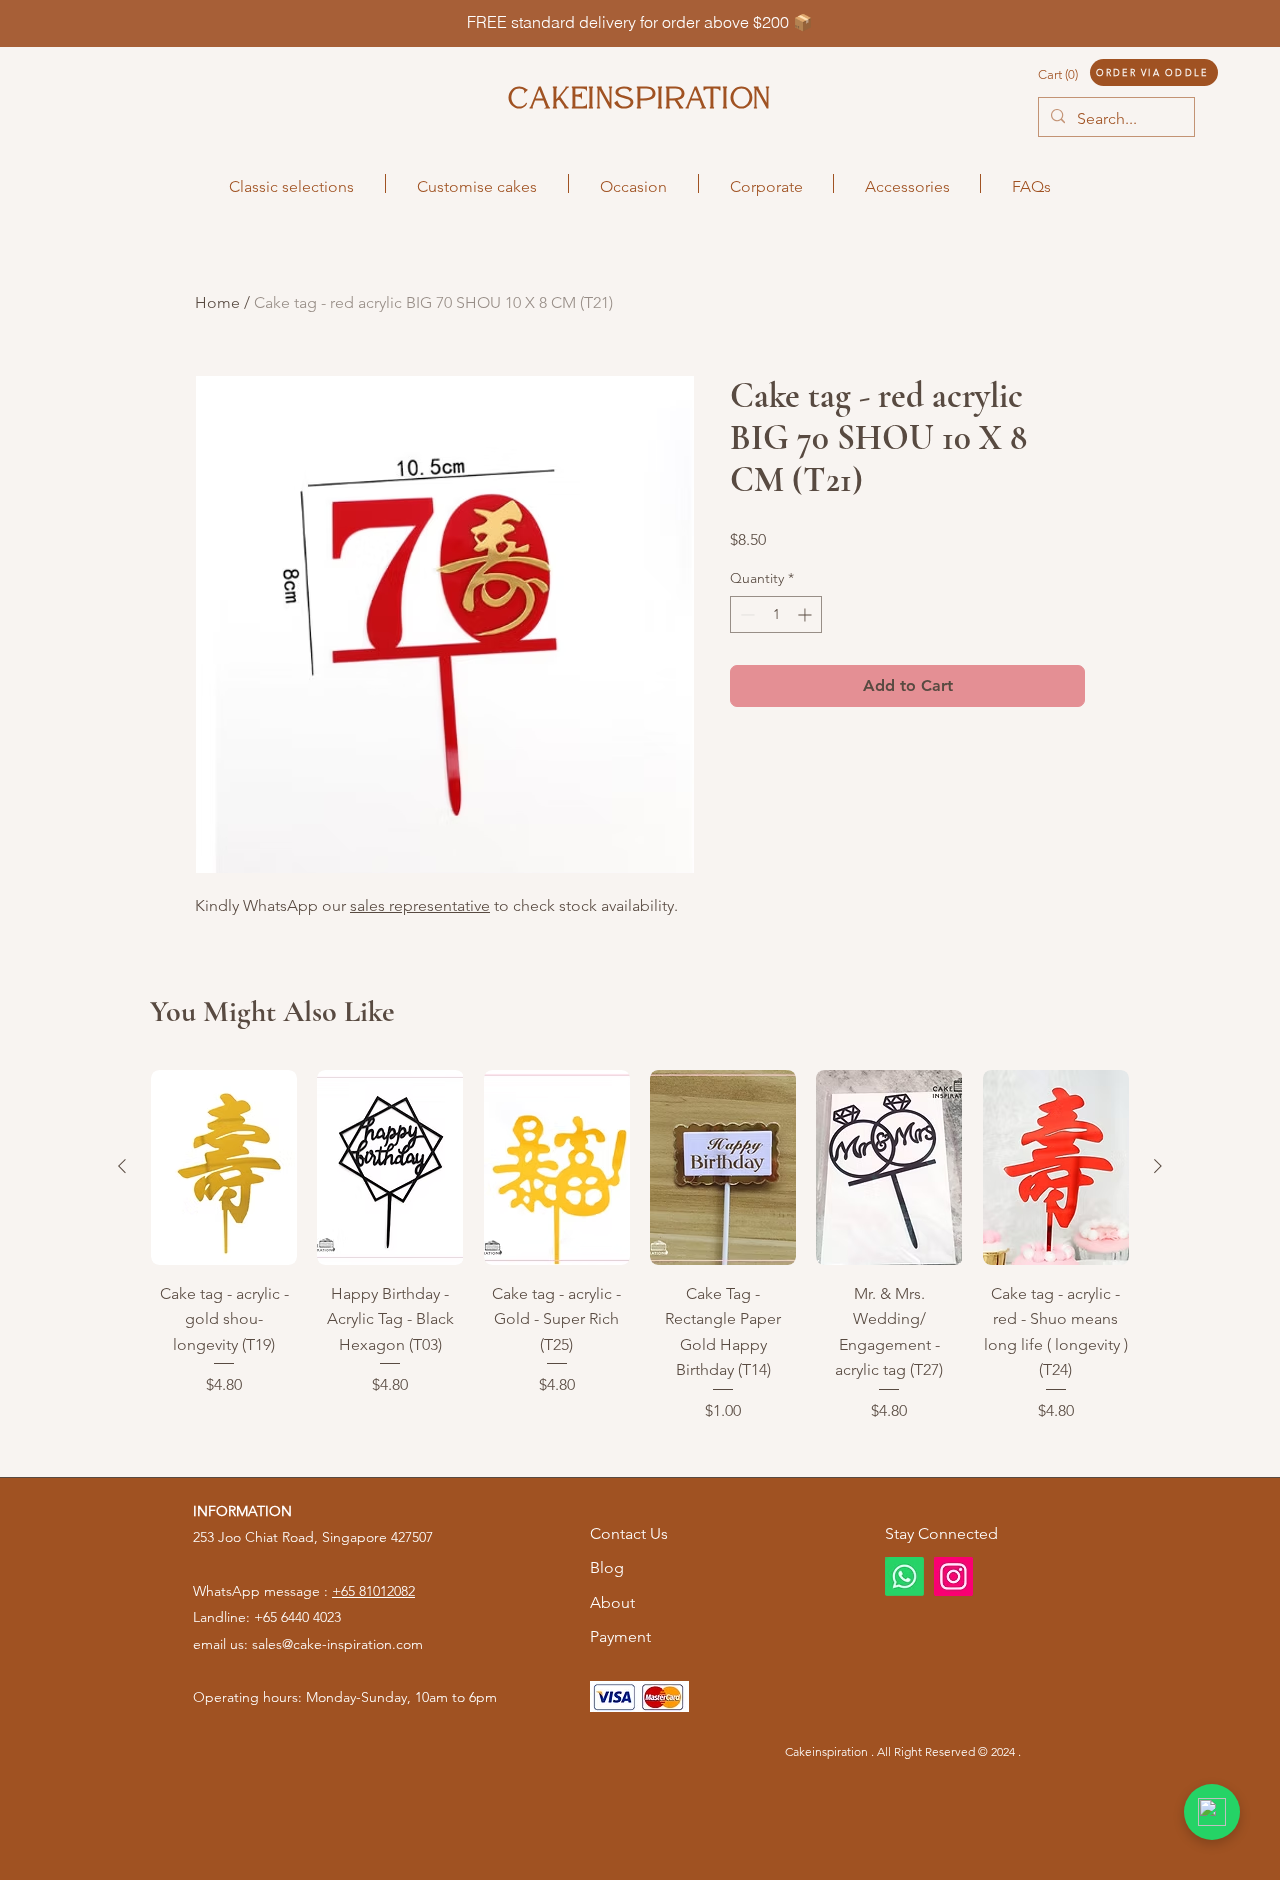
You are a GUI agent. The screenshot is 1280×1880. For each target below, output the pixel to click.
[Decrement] (745, 614)
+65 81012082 (373, 1591)
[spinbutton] (776, 614)
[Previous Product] (122, 1166)
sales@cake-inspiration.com (337, 1644)
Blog (607, 1567)
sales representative (420, 905)
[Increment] (806, 614)
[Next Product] (1158, 1166)
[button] (1078, 74)
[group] (640, 1246)
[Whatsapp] (904, 1576)
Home (217, 302)
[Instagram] (953, 1576)
